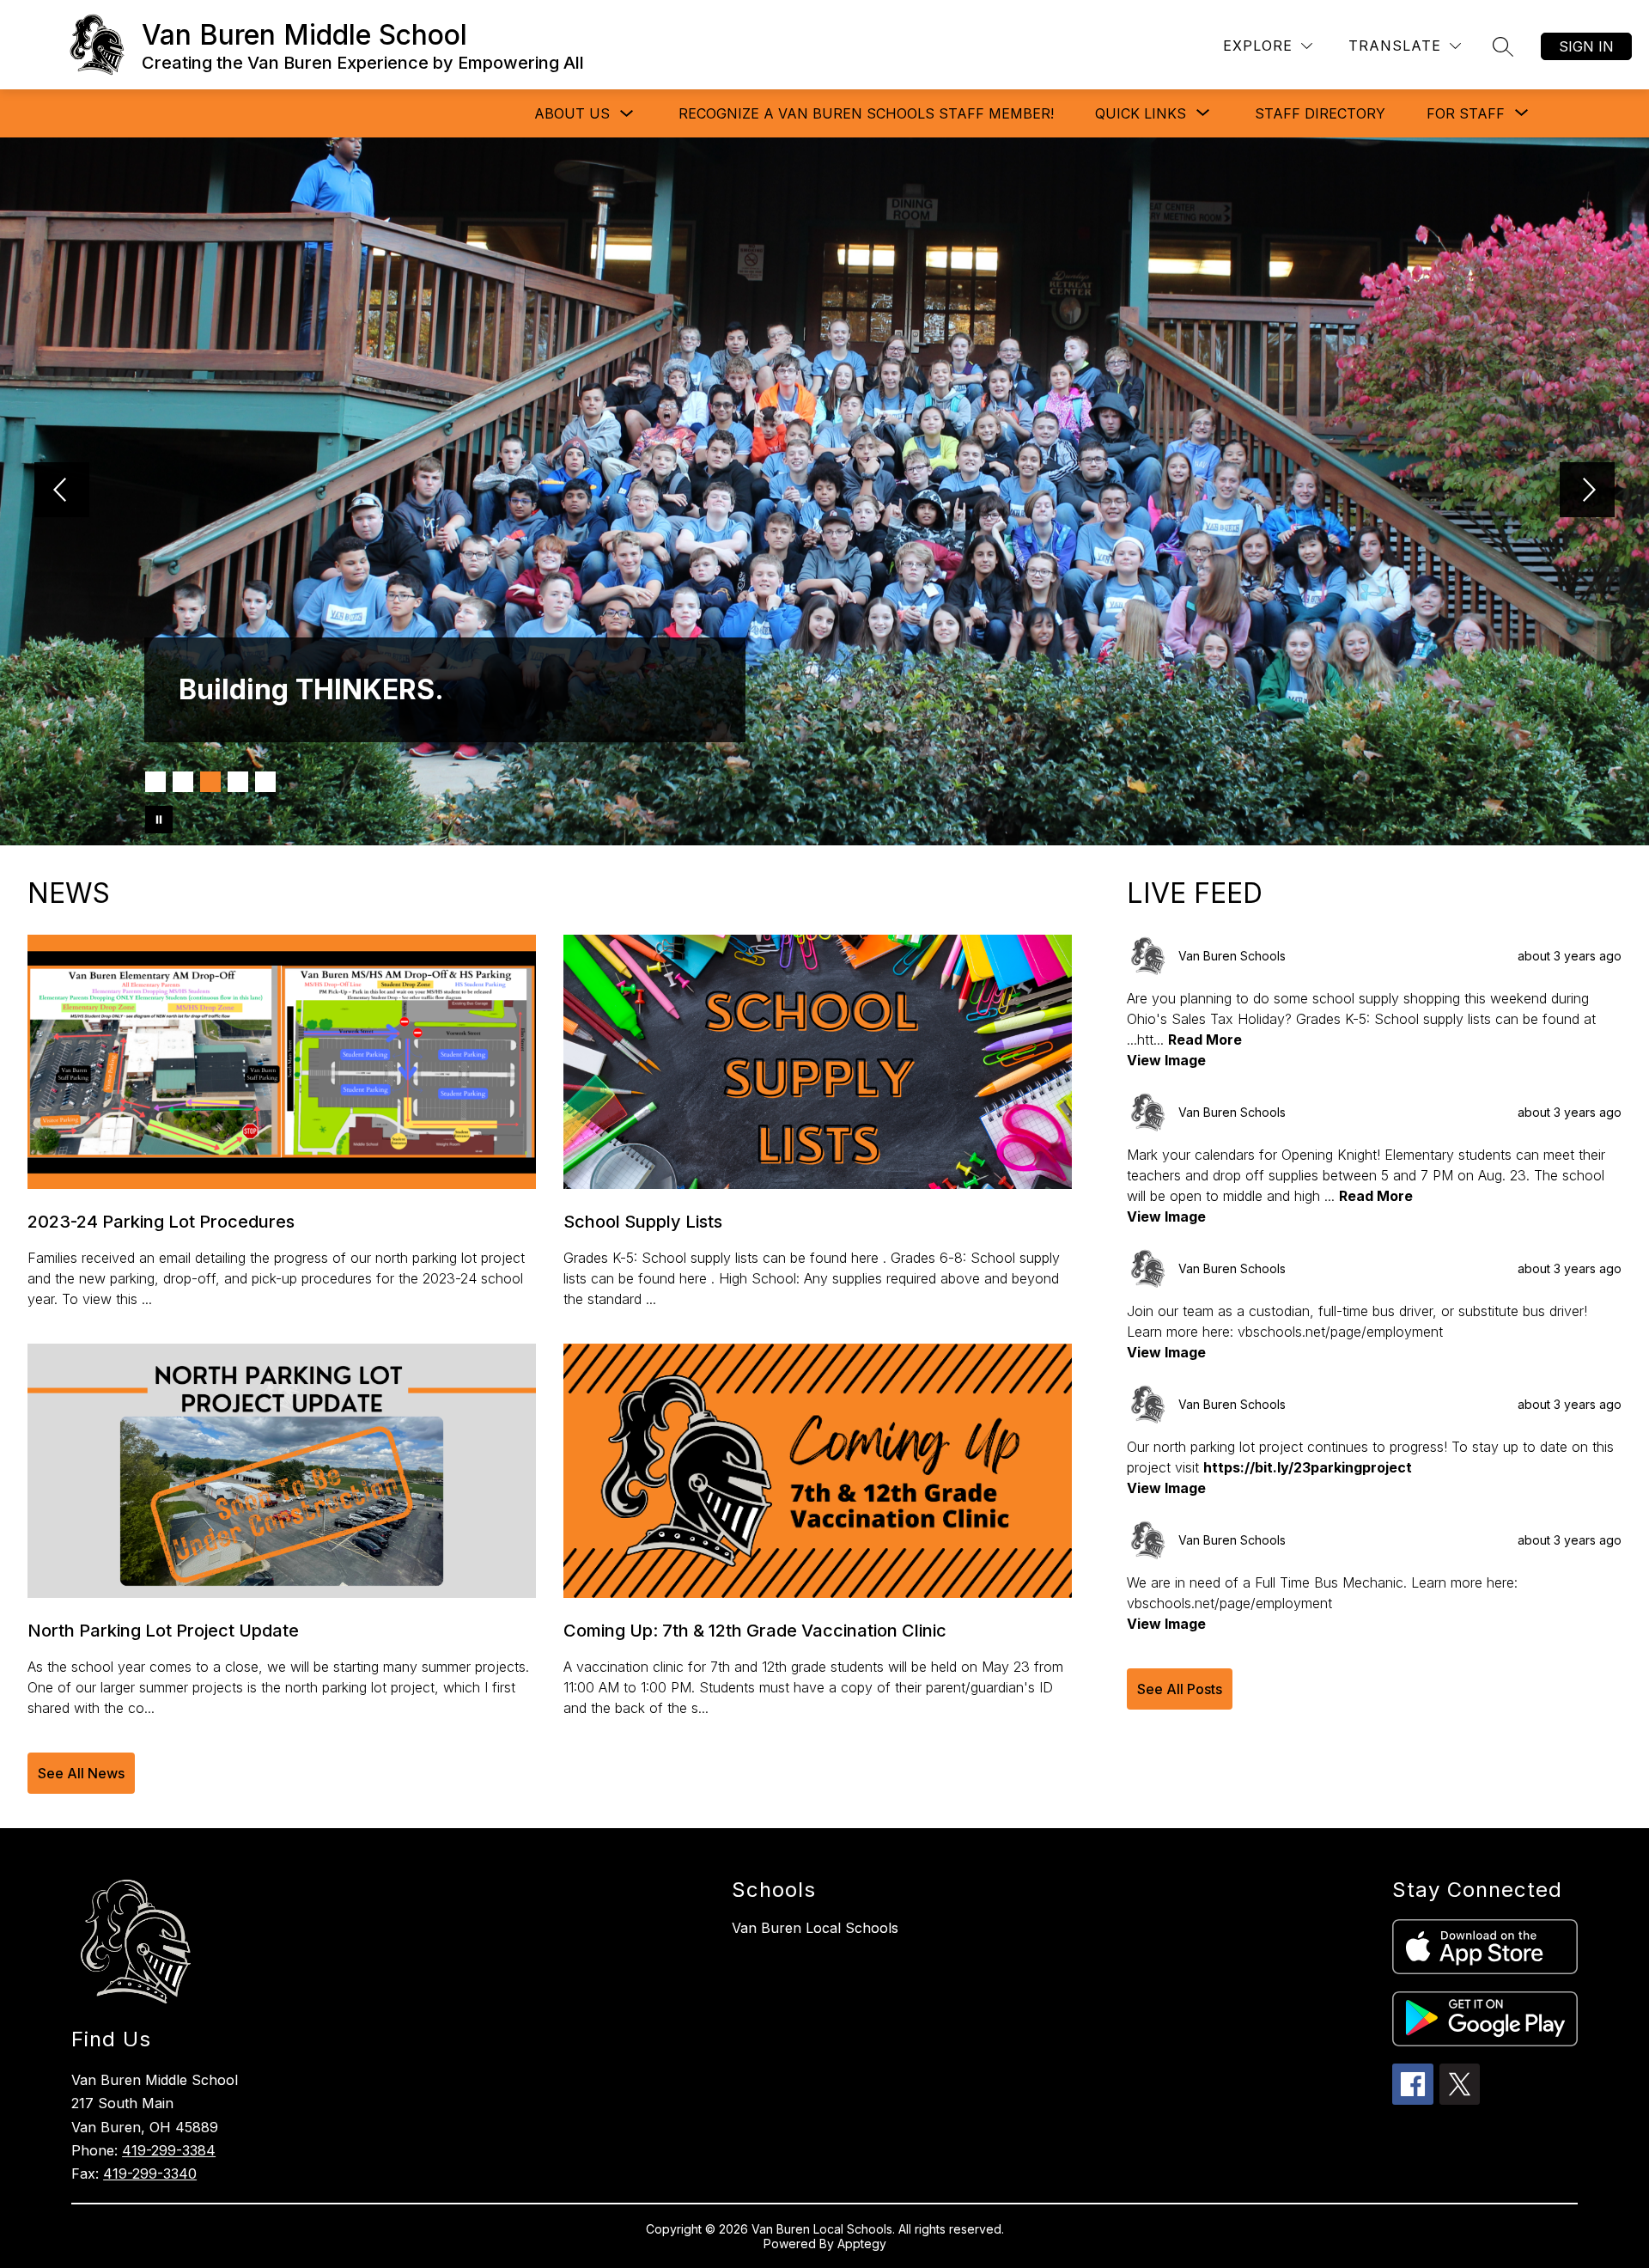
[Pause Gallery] (159, 820)
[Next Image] (1587, 491)
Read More (1205, 1039)
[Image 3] (210, 782)
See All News (81, 1773)
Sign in (1586, 46)
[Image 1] (155, 782)
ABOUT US (572, 113)
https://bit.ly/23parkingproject (1308, 1467)
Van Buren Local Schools (815, 1928)
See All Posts (1180, 1689)
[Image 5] (265, 782)
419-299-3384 (169, 2150)
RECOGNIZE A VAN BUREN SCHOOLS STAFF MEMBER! (866, 113)
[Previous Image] (62, 491)
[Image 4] (238, 782)
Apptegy (862, 2244)
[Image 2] (183, 782)
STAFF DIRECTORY (1320, 113)
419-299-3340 (150, 2173)
